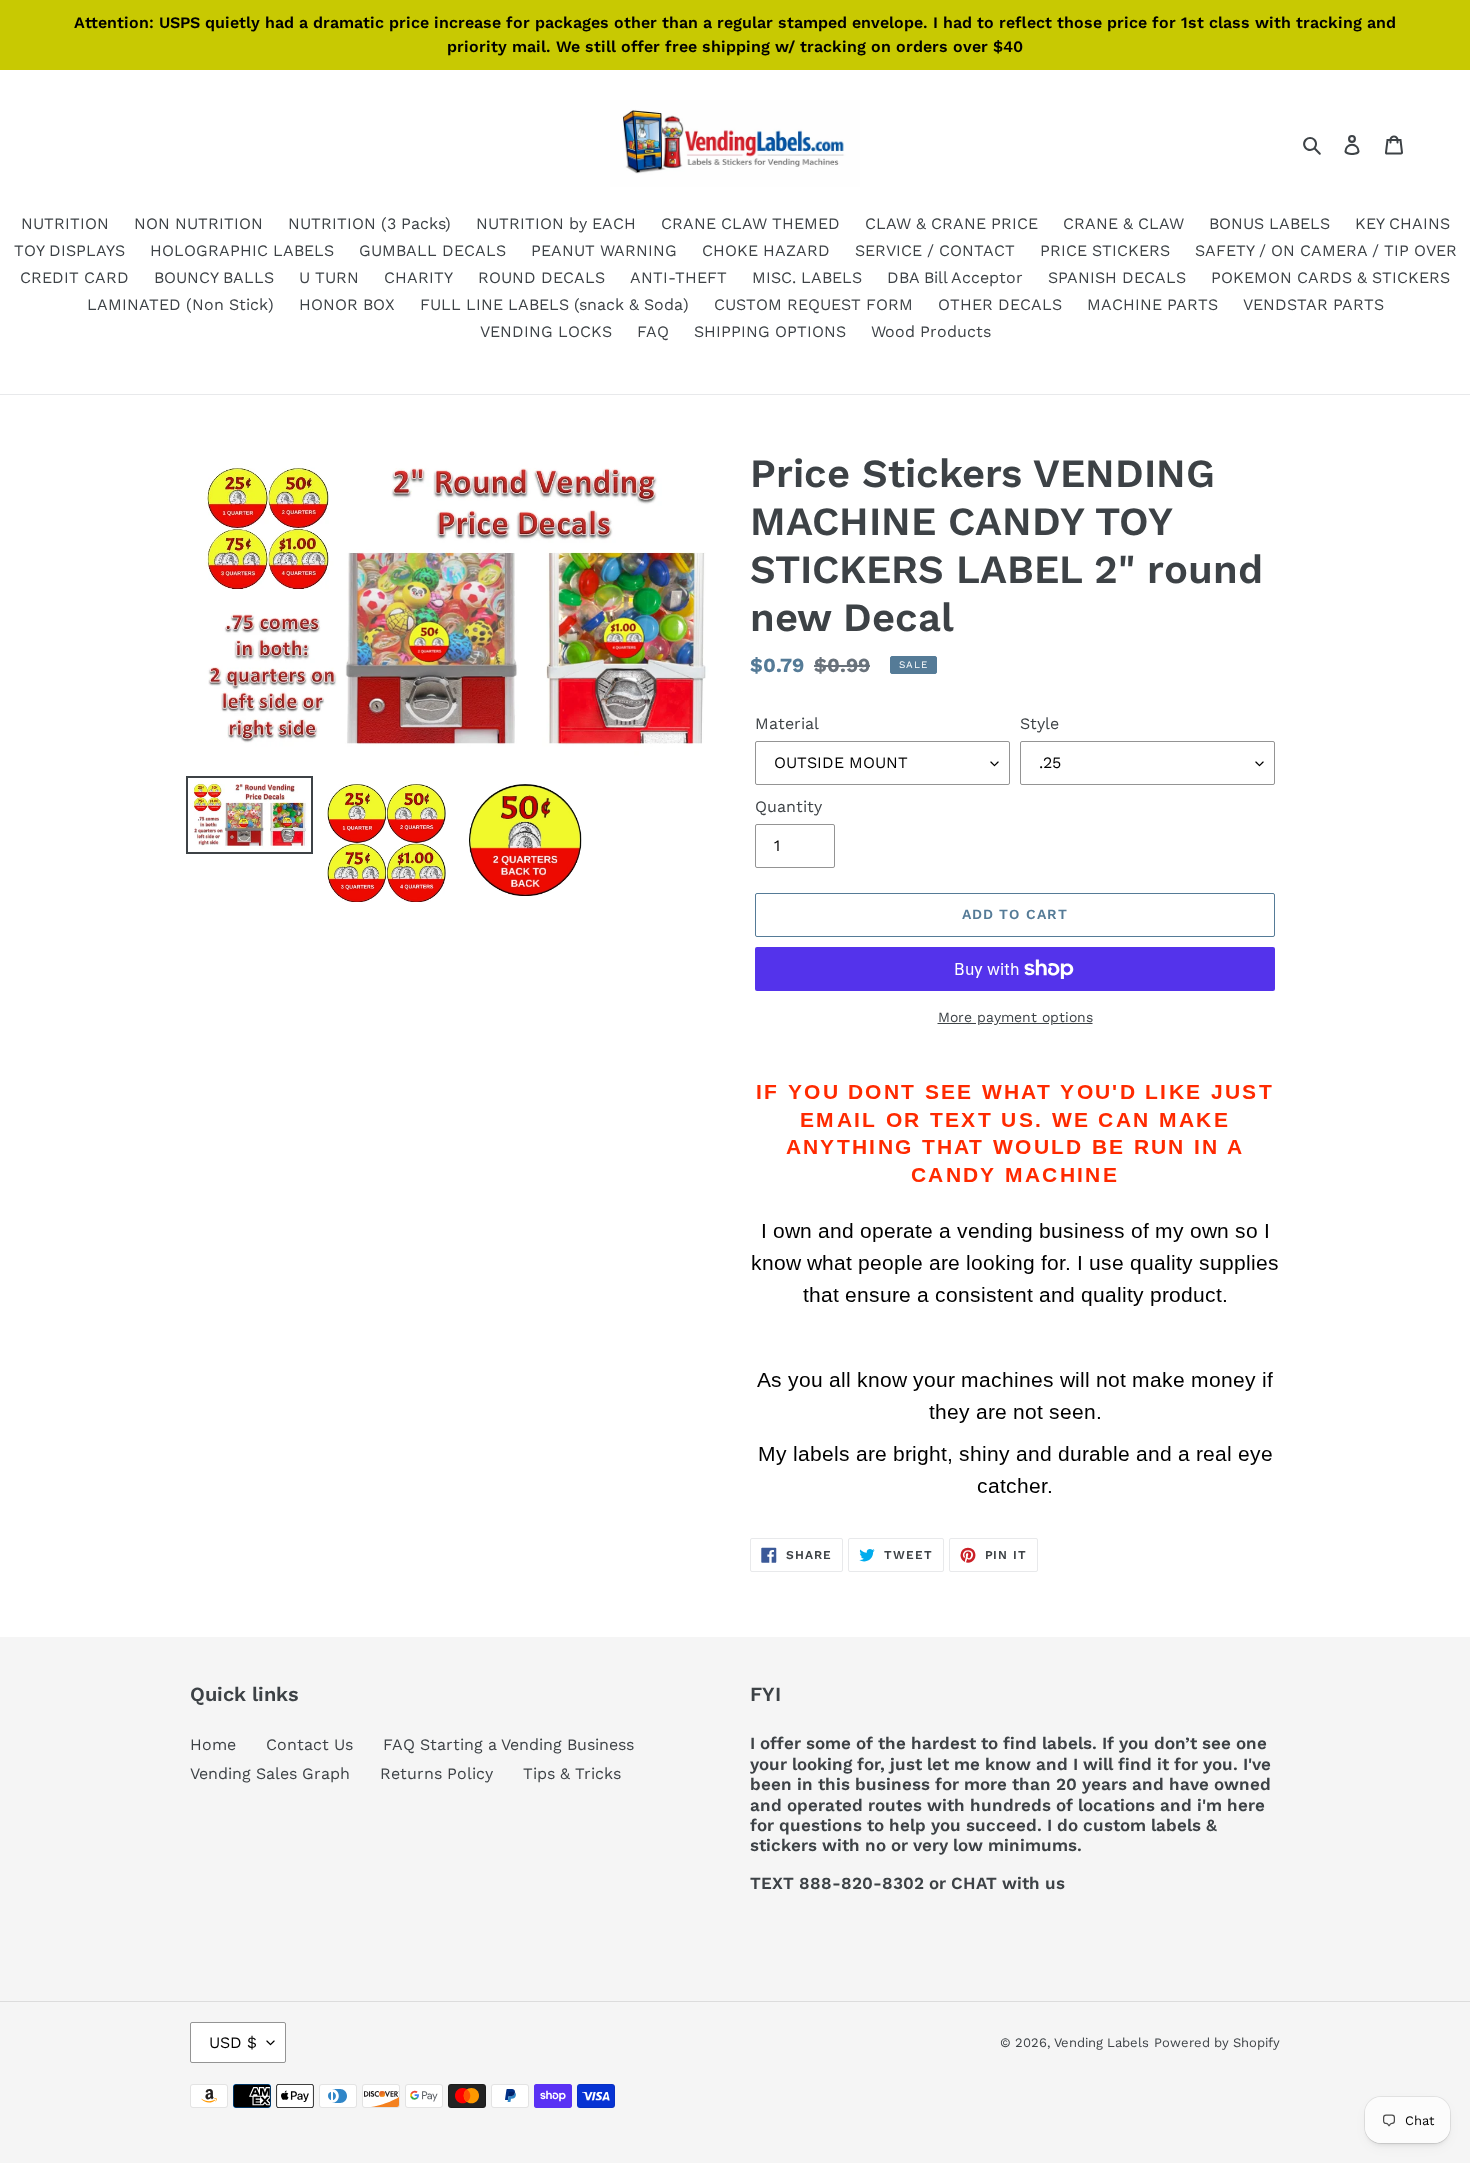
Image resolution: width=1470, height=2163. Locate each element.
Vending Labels (1101, 2042)
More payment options (1015, 1017)
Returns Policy (436, 1773)
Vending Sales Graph (270, 1773)
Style (1039, 723)
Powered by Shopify (1217, 2042)
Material (787, 723)
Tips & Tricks (572, 1773)
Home (213, 1744)
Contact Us (309, 1744)
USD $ (233, 2042)
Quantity (788, 806)
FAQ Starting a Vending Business (508, 1744)
